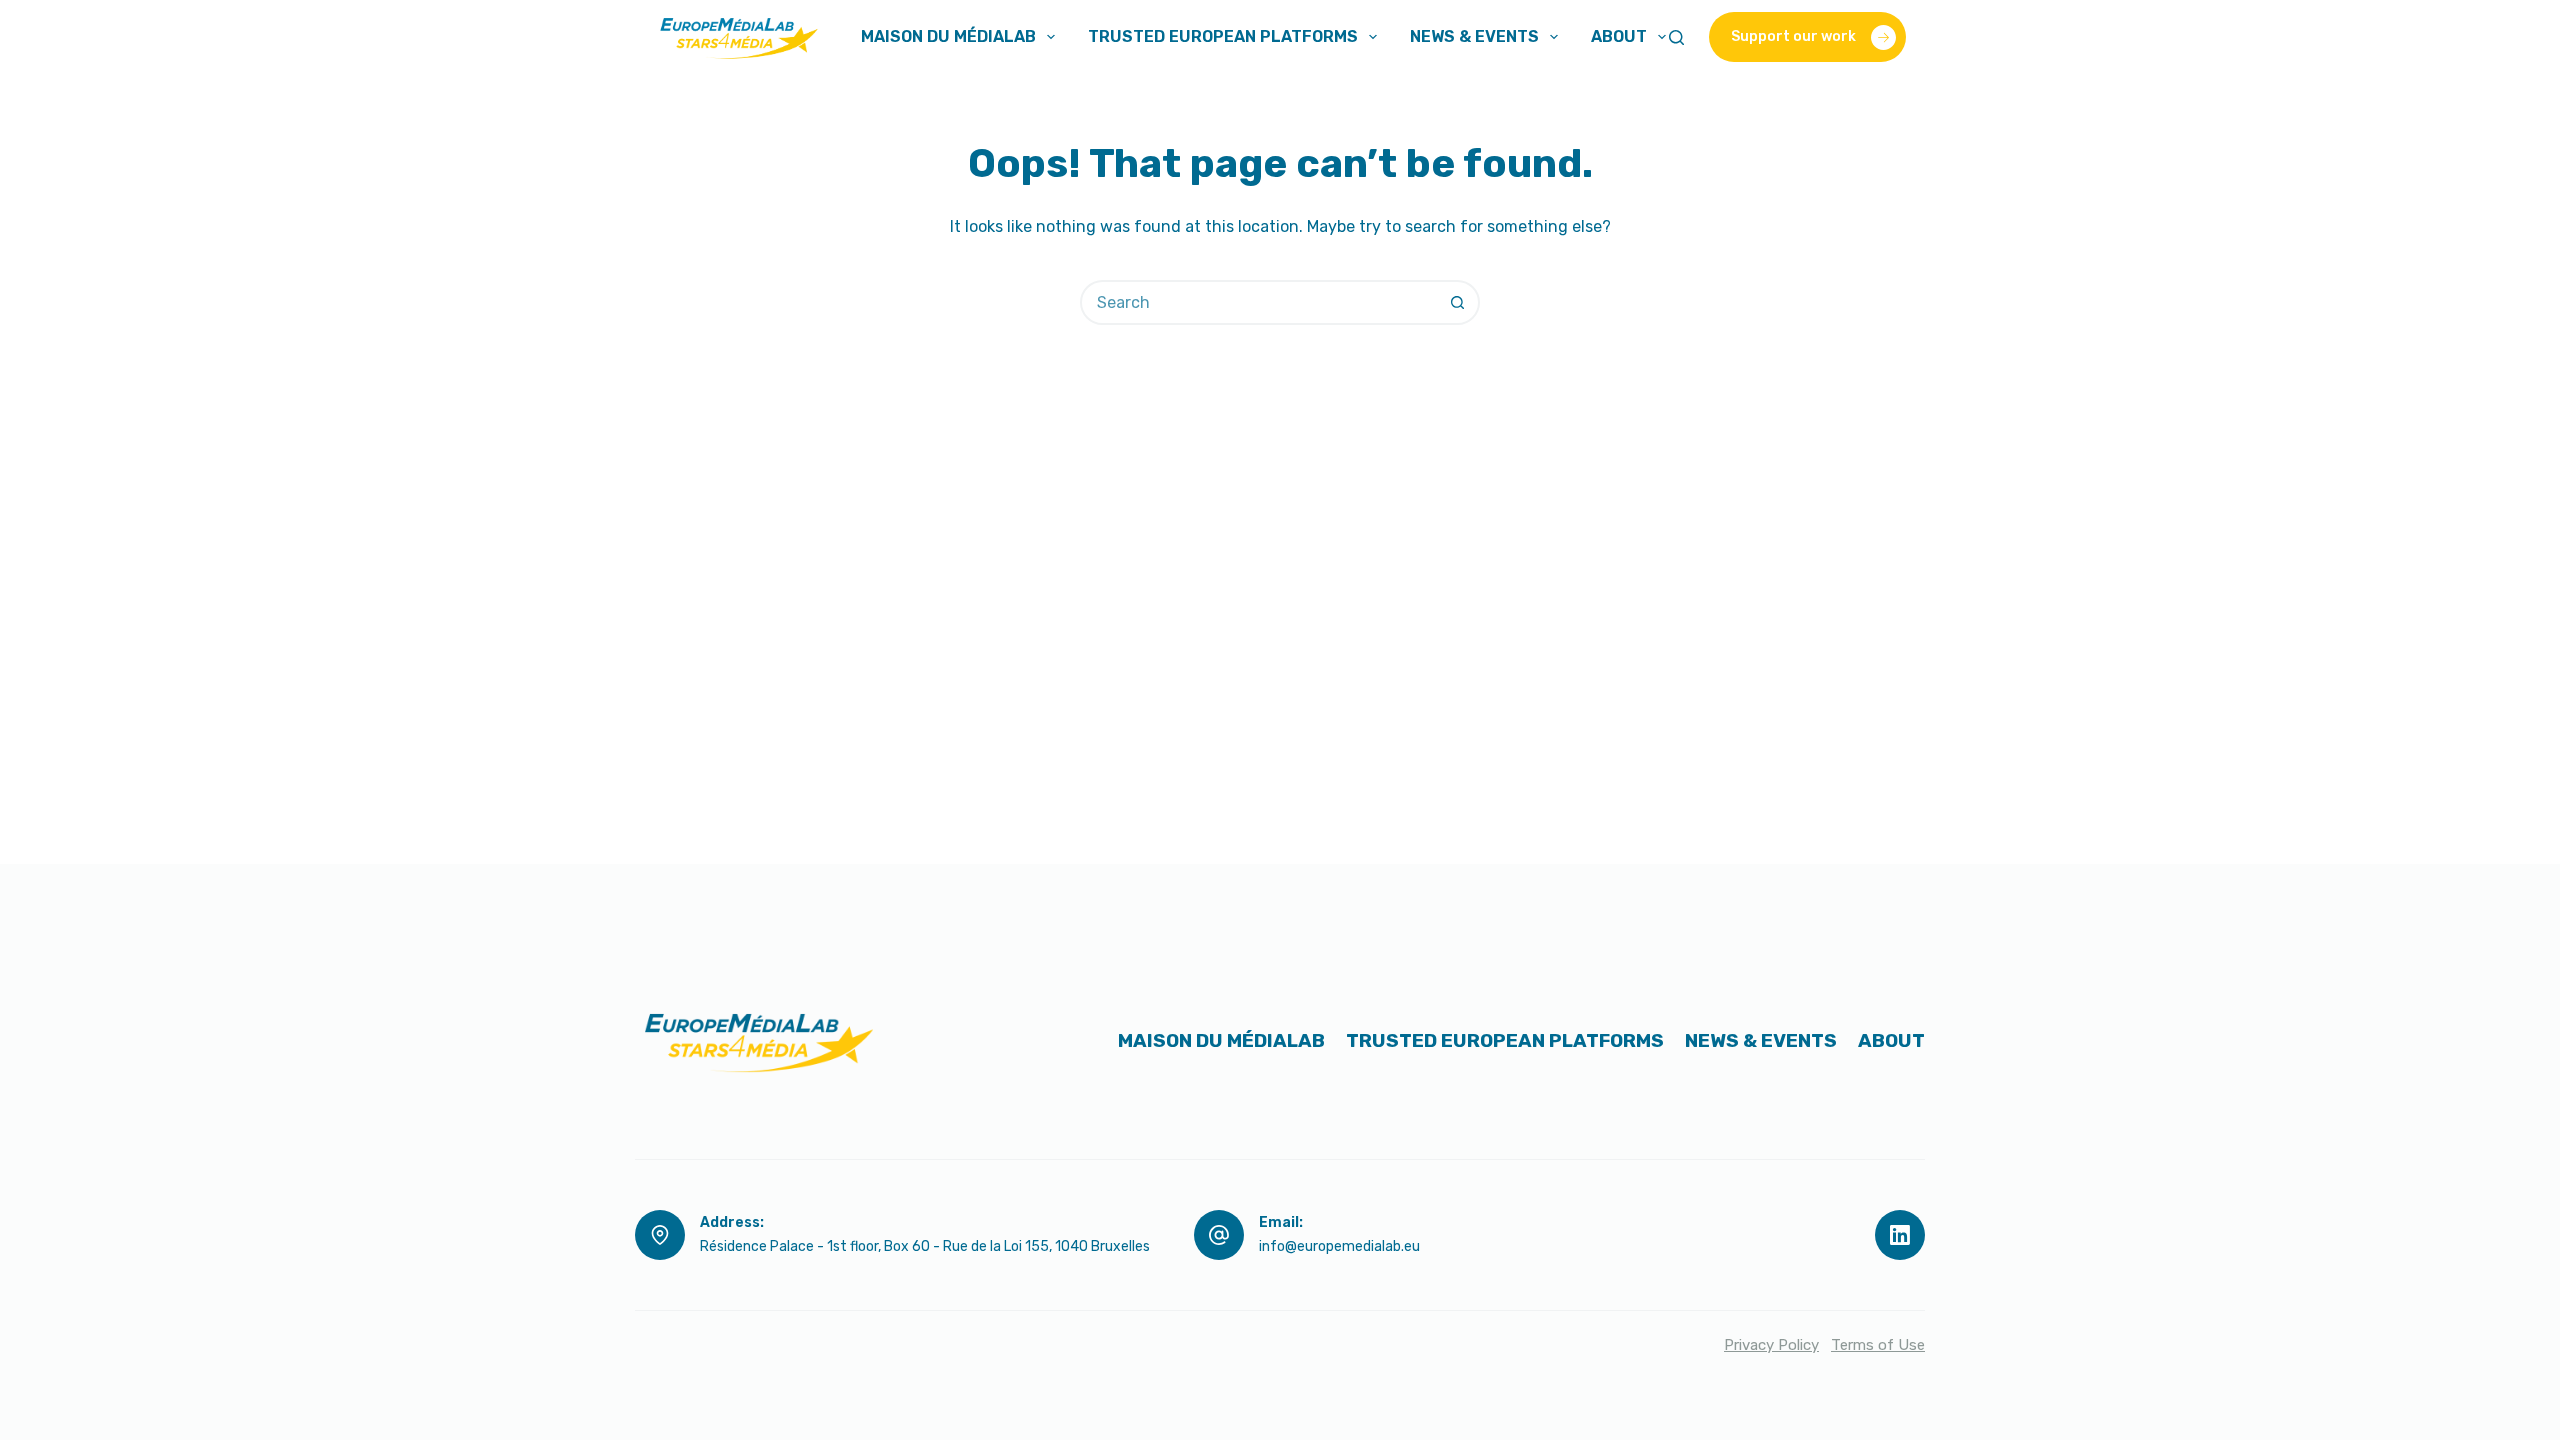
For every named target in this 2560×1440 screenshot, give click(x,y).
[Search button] (1457, 302)
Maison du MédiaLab (948, 36)
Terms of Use (1878, 1345)
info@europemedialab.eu (1339, 1246)
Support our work (1793, 36)
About (1619, 36)
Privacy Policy (1771, 1345)
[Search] (1676, 37)
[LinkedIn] (1900, 1235)
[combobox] (1259, 302)
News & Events (1474, 36)
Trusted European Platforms (1223, 36)
